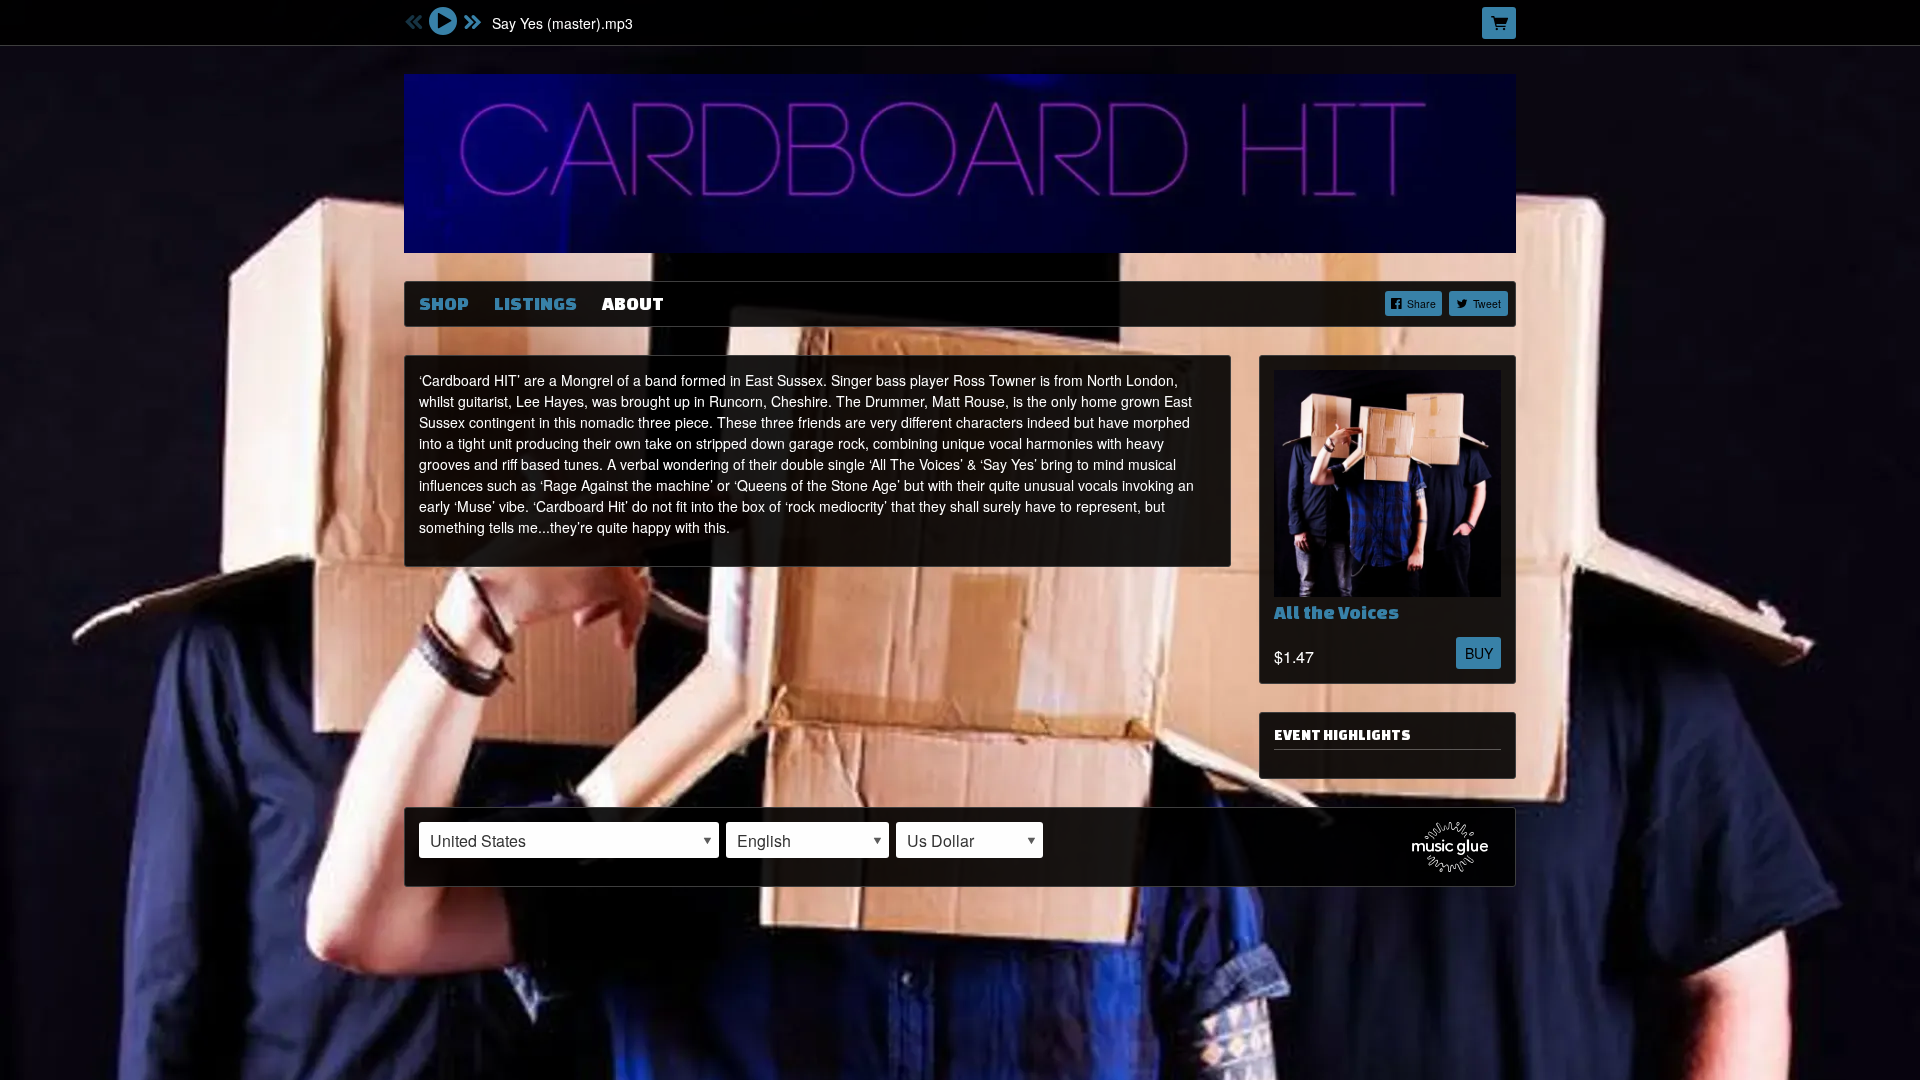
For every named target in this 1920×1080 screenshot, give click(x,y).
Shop (444, 303)
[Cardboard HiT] (960, 161)
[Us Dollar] (969, 840)
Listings (535, 303)
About (633, 303)
